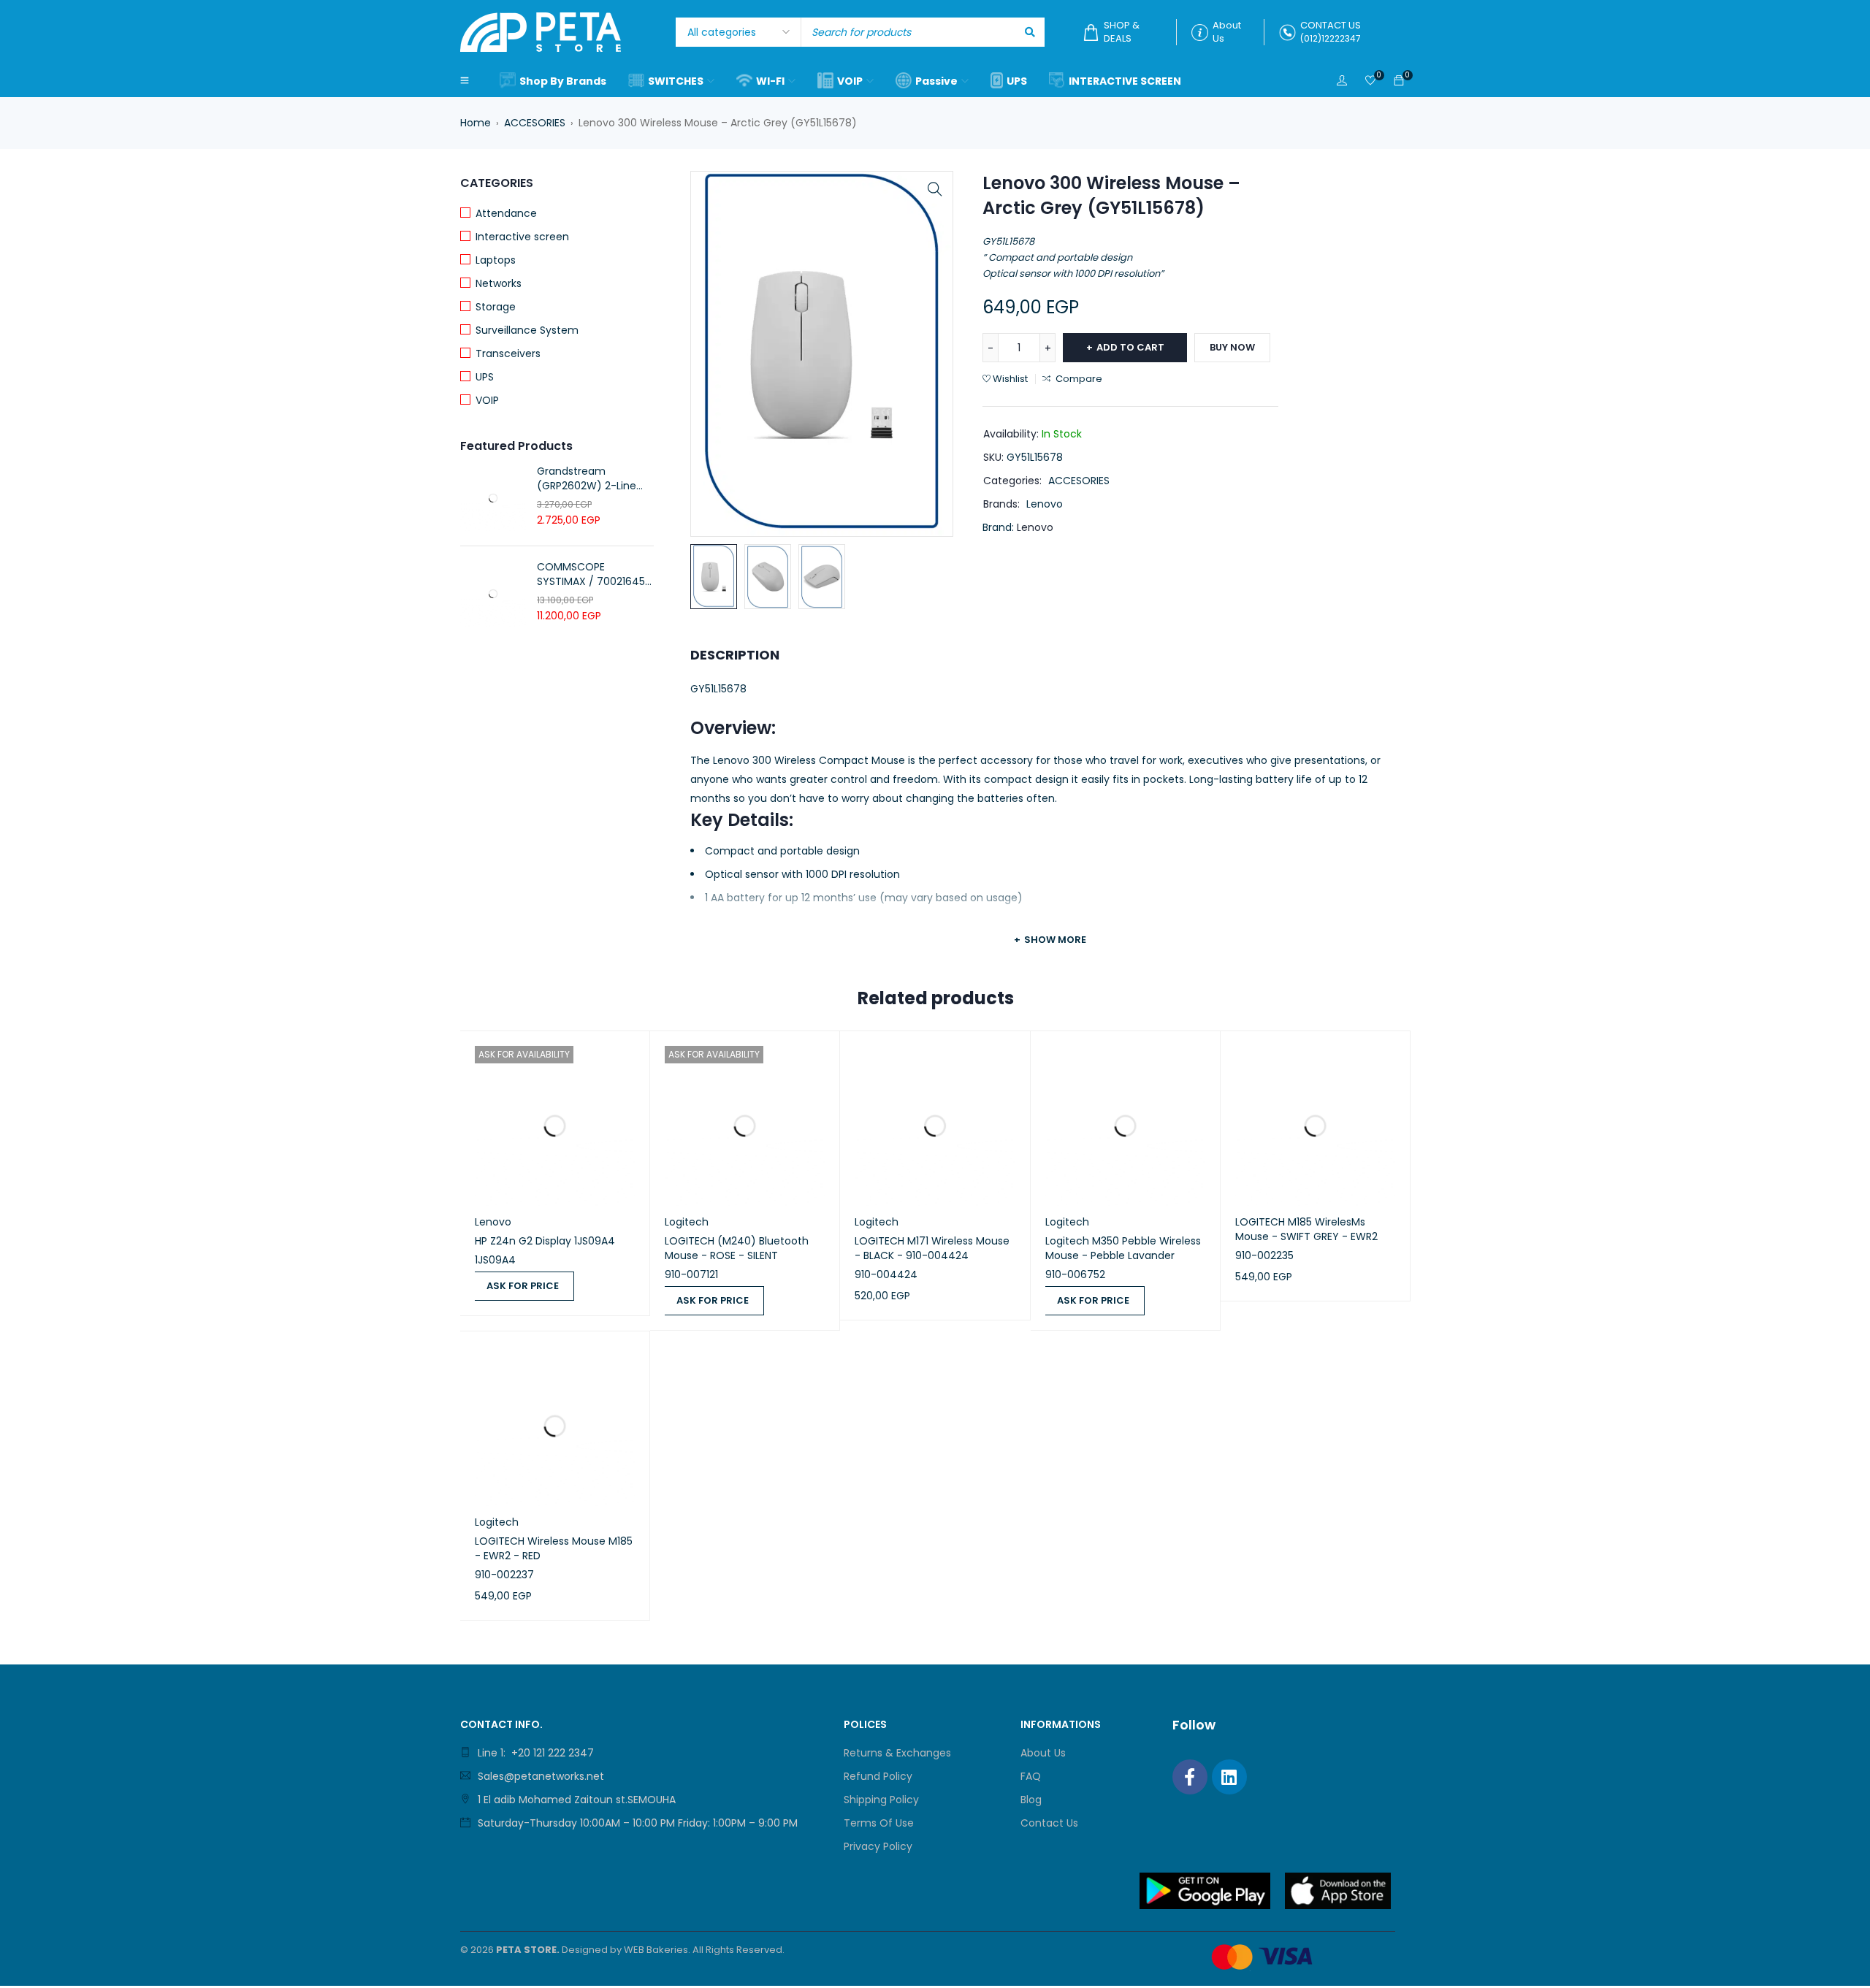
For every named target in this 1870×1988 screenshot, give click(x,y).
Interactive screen (522, 237)
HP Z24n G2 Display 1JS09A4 (545, 1241)
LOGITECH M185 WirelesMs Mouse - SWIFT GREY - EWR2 (1306, 1229)
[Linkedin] (1229, 1777)
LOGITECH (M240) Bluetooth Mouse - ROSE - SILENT (737, 1248)
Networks (499, 283)
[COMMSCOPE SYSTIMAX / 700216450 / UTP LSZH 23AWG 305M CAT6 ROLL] (493, 594)
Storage (496, 307)
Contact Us (1049, 1823)
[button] (935, 189)
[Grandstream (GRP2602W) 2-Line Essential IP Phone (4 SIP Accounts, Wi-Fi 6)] (493, 498)
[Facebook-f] (1190, 1777)
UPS (485, 377)
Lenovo (1045, 504)
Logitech (687, 1222)
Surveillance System (527, 330)
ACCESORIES (535, 123)
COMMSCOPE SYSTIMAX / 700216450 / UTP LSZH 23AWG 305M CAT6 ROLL (594, 574)
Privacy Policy (878, 1846)
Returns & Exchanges (897, 1753)
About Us (1043, 1753)
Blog (1031, 1800)
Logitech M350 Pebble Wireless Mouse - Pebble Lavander (1123, 1248)
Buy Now (1232, 347)
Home (476, 123)
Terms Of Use (879, 1823)
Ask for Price (523, 1286)
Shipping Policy (881, 1800)
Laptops (496, 260)
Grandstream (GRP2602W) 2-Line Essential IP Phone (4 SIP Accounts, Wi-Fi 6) (592, 478)
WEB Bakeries (656, 1950)
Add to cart (1130, 347)
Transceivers (508, 353)
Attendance (506, 213)
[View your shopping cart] (1399, 81)
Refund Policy (878, 1776)
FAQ (1031, 1776)
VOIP (487, 400)
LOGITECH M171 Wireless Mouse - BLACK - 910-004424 (932, 1248)
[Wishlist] (1370, 81)
